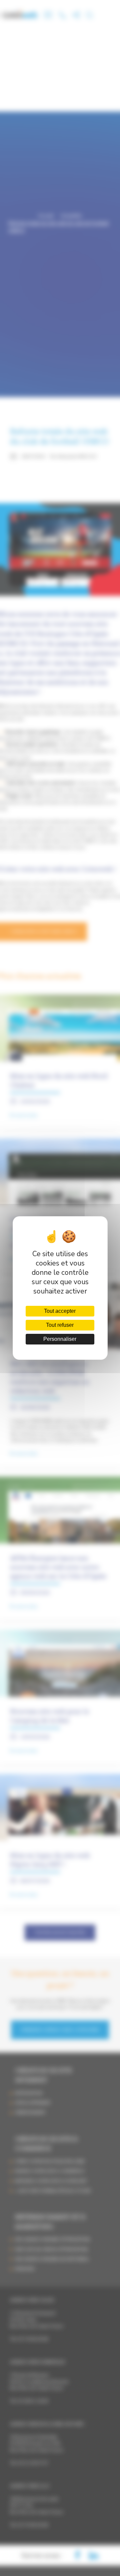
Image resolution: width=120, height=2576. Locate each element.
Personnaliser (60, 1339)
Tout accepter (60, 1311)
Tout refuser (60, 1325)
